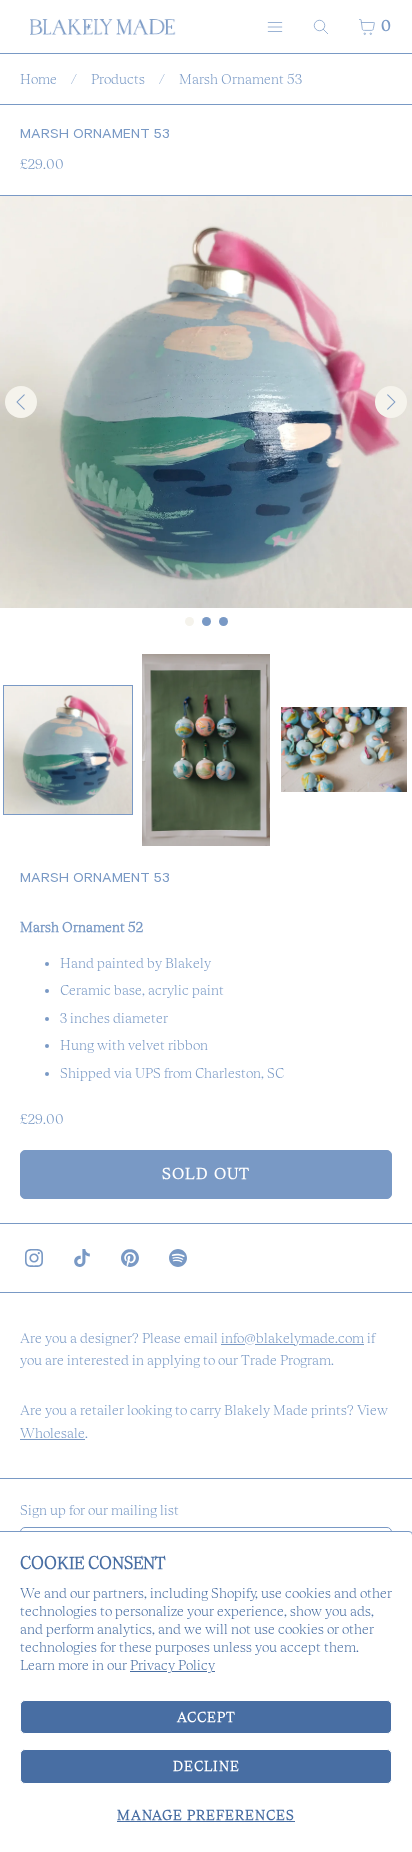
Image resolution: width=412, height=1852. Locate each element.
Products (118, 79)
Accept (206, 1717)
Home (38, 79)
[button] (68, 750)
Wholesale (52, 1433)
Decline (206, 1766)
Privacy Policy (172, 1665)
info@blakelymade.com (292, 1338)
